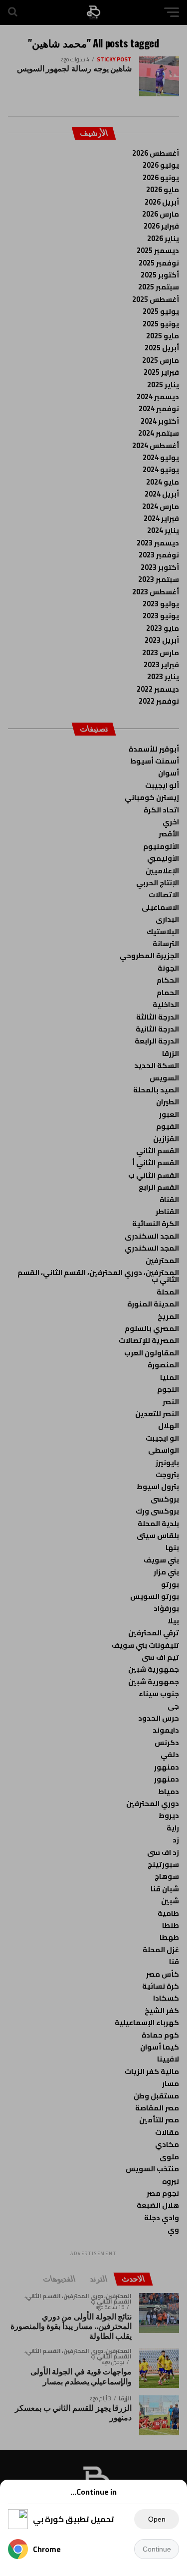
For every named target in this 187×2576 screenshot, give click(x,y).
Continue (157, 2549)
